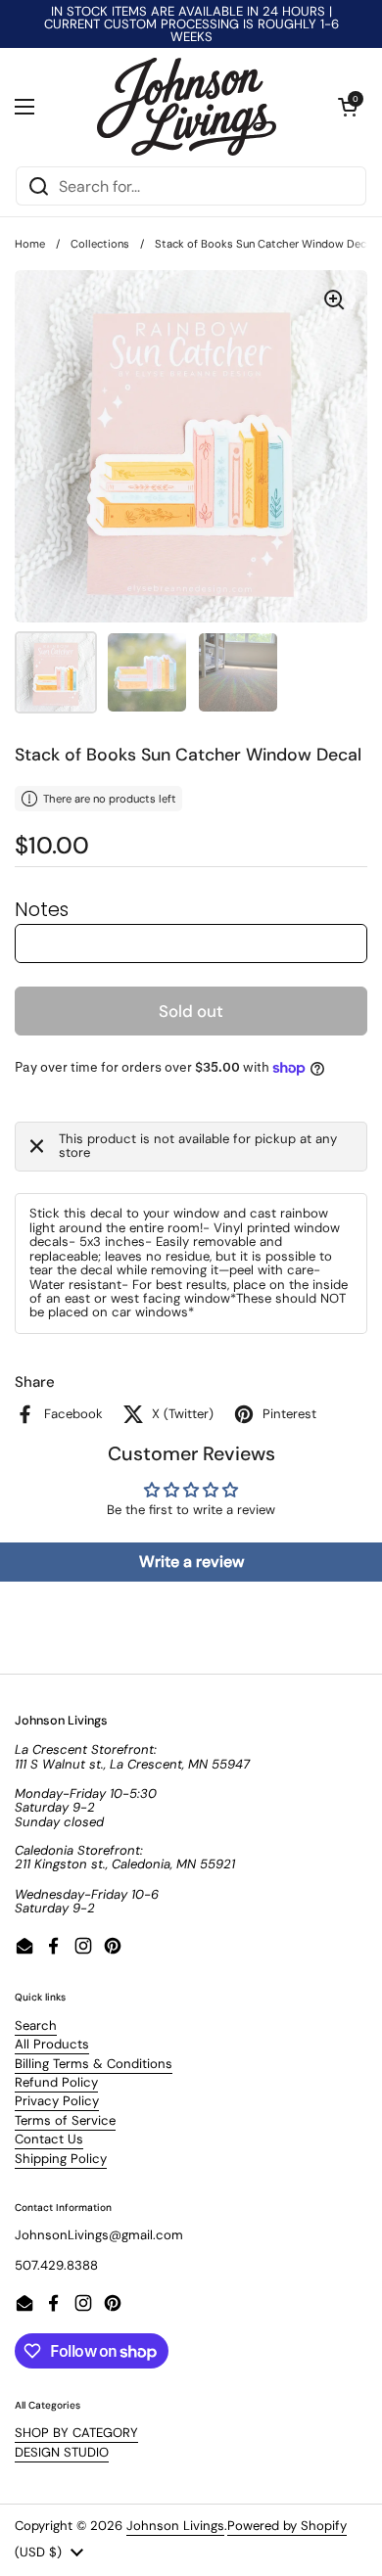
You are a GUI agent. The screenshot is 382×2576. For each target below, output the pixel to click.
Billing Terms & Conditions (94, 2064)
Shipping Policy (61, 2159)
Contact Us (49, 2139)
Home (30, 244)
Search (36, 2025)
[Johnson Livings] (187, 107)
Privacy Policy (57, 2101)
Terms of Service (65, 2120)
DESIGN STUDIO (62, 2452)
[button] (348, 107)
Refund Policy (56, 2082)
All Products (52, 2044)
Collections (100, 244)
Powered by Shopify (287, 2526)
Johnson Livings (175, 2526)
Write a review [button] (191, 1562)
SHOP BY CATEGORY (76, 2433)
